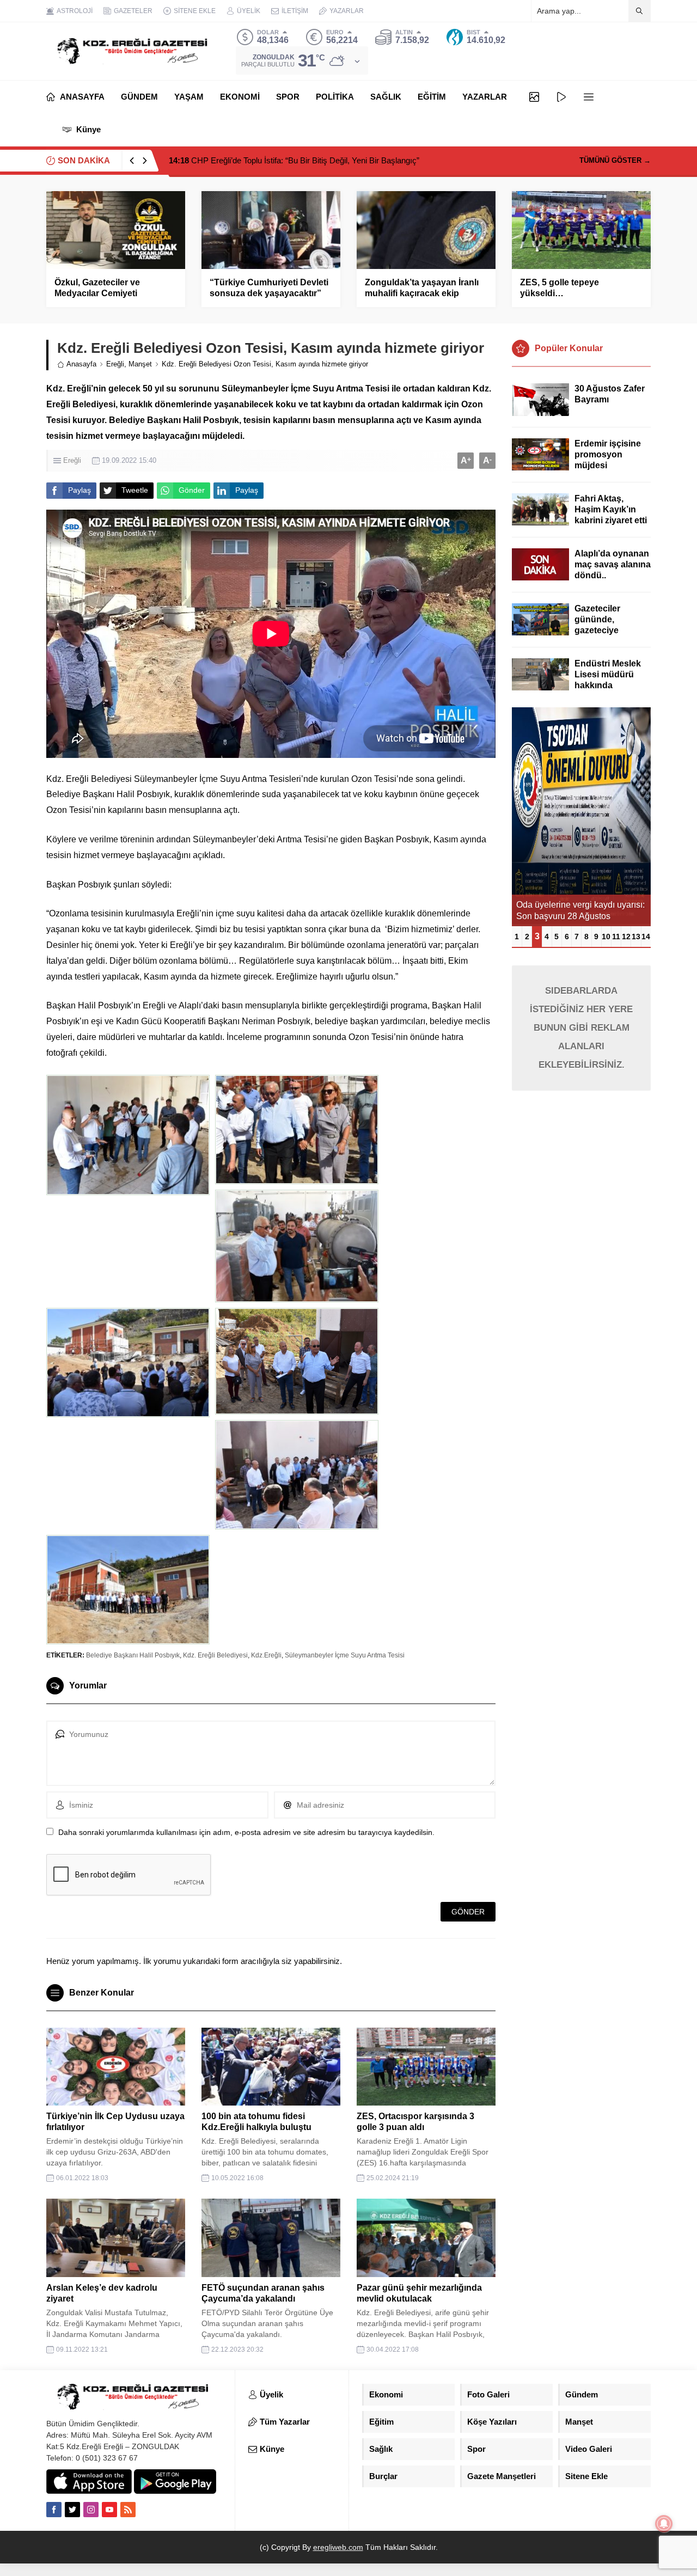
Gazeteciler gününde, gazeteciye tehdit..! (597, 625)
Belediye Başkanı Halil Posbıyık (133, 1655)
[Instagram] (91, 2510)
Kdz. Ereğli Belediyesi (215, 1655)
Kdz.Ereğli (266, 1655)
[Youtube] (109, 2510)
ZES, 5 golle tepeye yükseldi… (560, 288)
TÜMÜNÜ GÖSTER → (615, 160)
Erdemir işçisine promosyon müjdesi (608, 454)
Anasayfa (81, 364)
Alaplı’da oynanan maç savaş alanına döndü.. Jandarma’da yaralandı (613, 575)
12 (626, 937)
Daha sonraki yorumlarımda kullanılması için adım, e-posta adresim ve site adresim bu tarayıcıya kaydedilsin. (246, 1832)
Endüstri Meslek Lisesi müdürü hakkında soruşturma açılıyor (608, 685)
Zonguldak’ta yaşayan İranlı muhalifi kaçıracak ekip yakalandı (422, 293)
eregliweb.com (338, 2547)
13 (636, 937)
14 (646, 937)
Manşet (140, 364)
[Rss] (128, 2510)
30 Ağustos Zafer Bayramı (610, 394)
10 (606, 937)
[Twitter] (72, 2510)
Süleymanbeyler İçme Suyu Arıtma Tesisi (345, 1655)
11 (616, 937)
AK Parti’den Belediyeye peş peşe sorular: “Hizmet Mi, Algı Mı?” (293, 160)
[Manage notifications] (664, 2524)
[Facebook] (54, 2510)
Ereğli (115, 364)
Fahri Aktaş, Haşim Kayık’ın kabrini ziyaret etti (611, 509)
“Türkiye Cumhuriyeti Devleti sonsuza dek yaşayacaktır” (269, 288)
